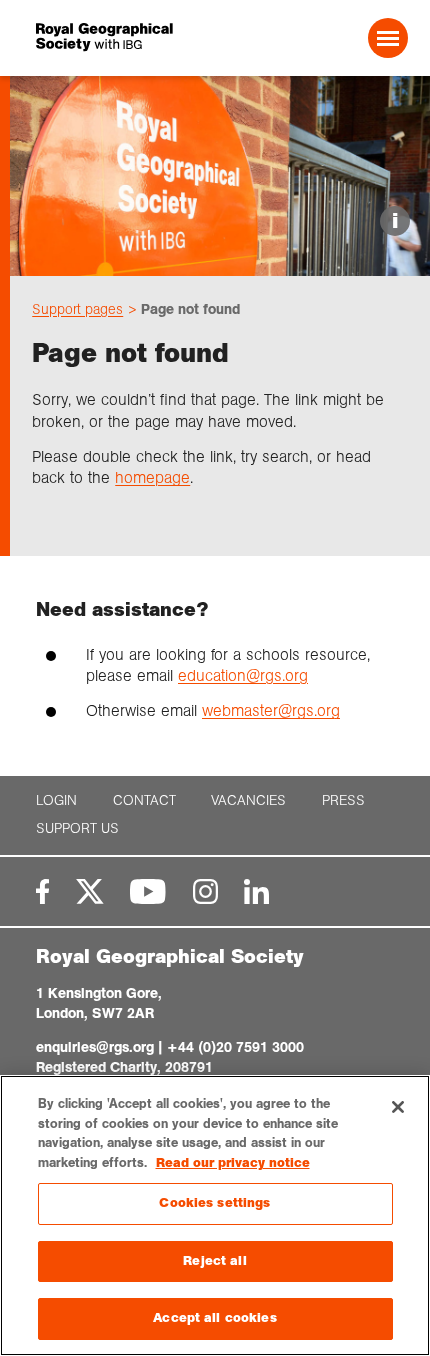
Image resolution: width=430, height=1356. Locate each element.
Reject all (214, 1261)
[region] (215, 1215)
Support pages (77, 309)
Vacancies (248, 800)
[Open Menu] (388, 38)
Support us (77, 828)
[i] (220, 258)
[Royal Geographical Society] (107, 37)
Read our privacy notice (233, 1163)
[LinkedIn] (256, 891)
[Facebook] (42, 891)
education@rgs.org (243, 675)
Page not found (190, 309)
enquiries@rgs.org (95, 1047)
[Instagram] (205, 891)
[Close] (398, 1107)
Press (343, 800)
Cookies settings (214, 1203)
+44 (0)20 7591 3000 (235, 1047)
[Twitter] (90, 891)
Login (56, 800)
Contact (144, 800)
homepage (152, 477)
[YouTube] (148, 891)
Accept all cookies (214, 1318)
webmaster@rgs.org (271, 710)
